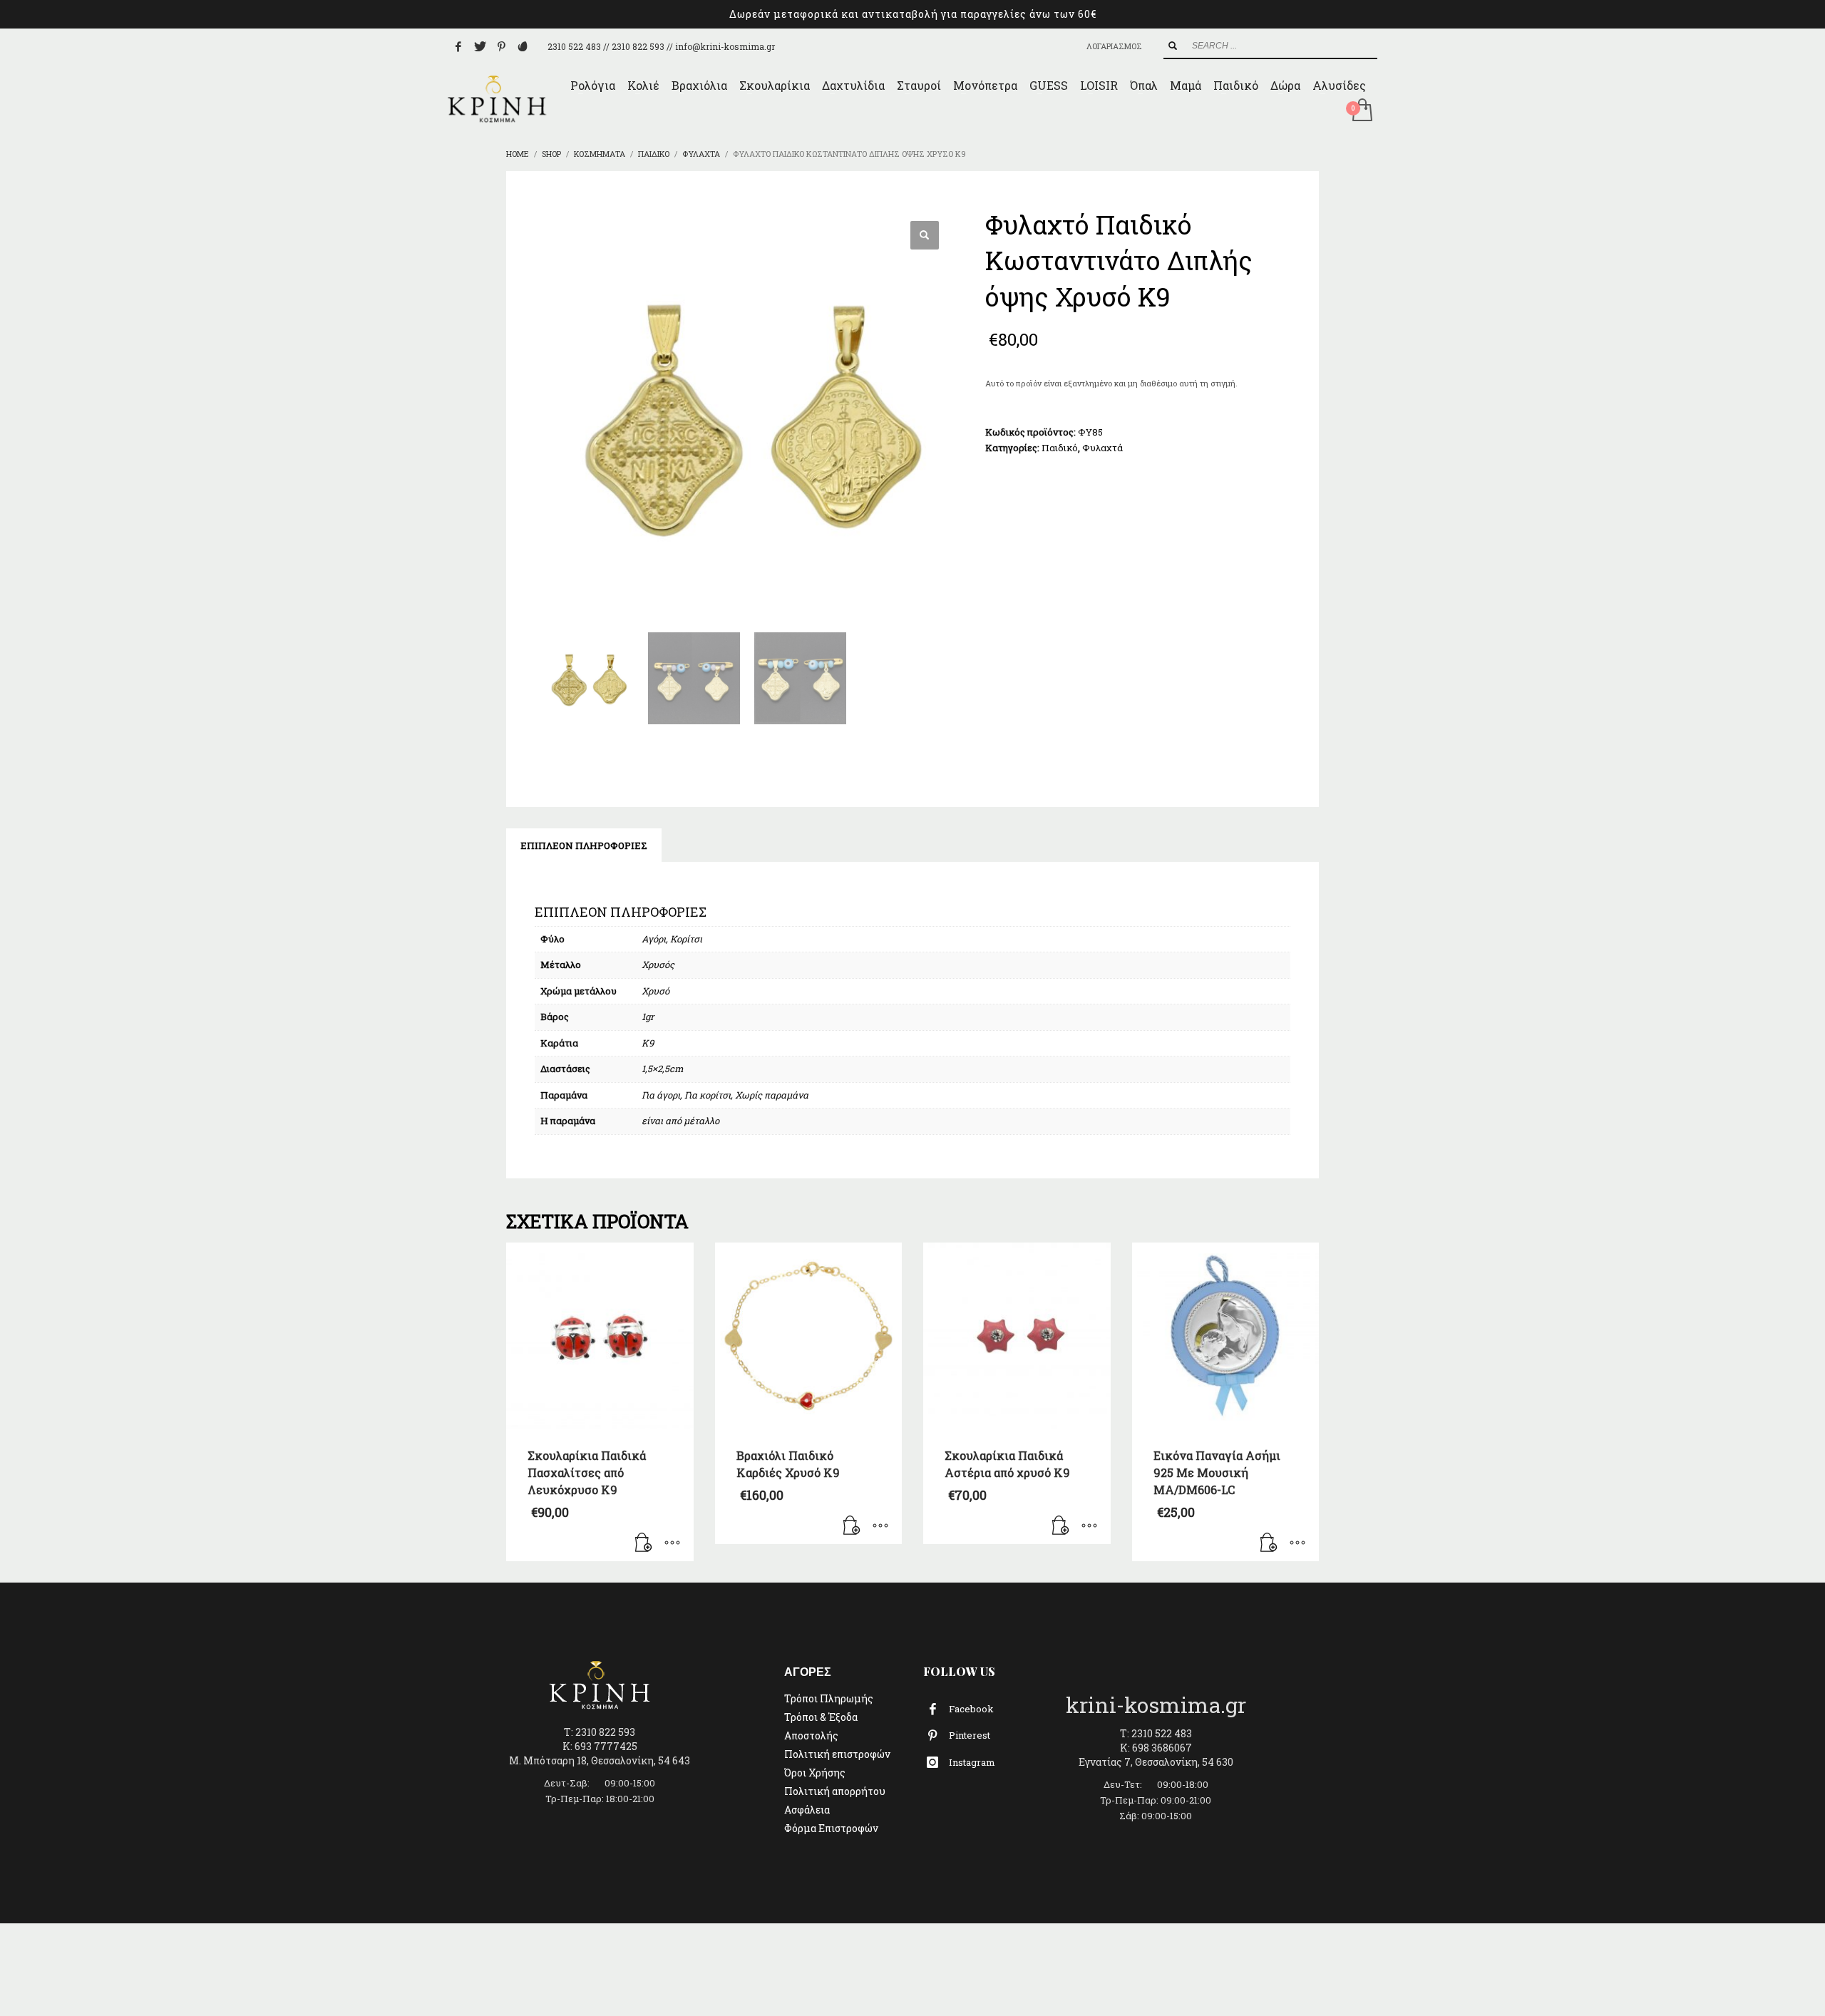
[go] (1173, 46)
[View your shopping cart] (1361, 111)
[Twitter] (480, 46)
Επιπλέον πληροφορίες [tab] (584, 845)
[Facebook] (458, 46)
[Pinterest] (501, 46)
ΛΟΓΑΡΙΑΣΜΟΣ (1114, 46)
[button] (925, 235)
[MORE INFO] (672, 1543)
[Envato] (523, 46)
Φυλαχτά (1102, 448)
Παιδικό (1060, 448)
